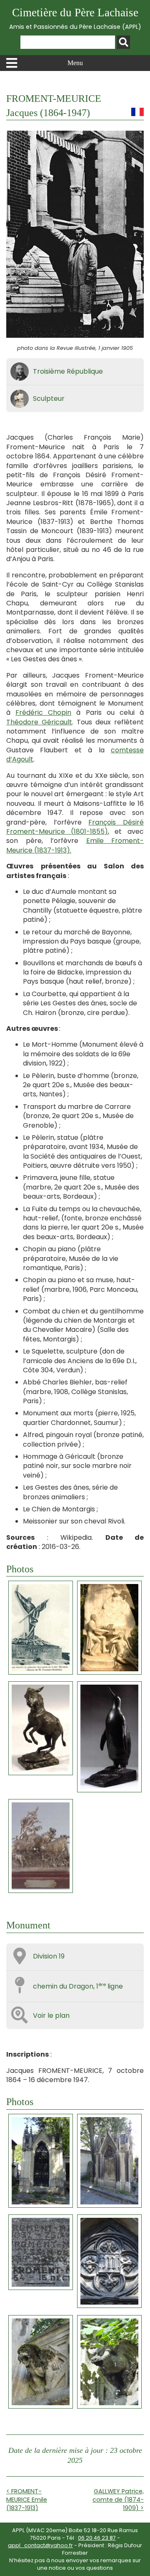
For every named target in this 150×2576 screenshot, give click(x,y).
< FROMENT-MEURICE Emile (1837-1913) (27, 2500)
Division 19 (49, 1956)
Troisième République (68, 371)
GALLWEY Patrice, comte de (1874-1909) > (118, 2500)
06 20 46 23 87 (97, 2538)
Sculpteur (49, 399)
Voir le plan (51, 2016)
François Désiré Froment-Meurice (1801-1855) (75, 827)
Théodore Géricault (39, 722)
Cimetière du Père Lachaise (75, 19)
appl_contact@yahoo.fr (40, 2545)
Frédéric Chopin (43, 712)
